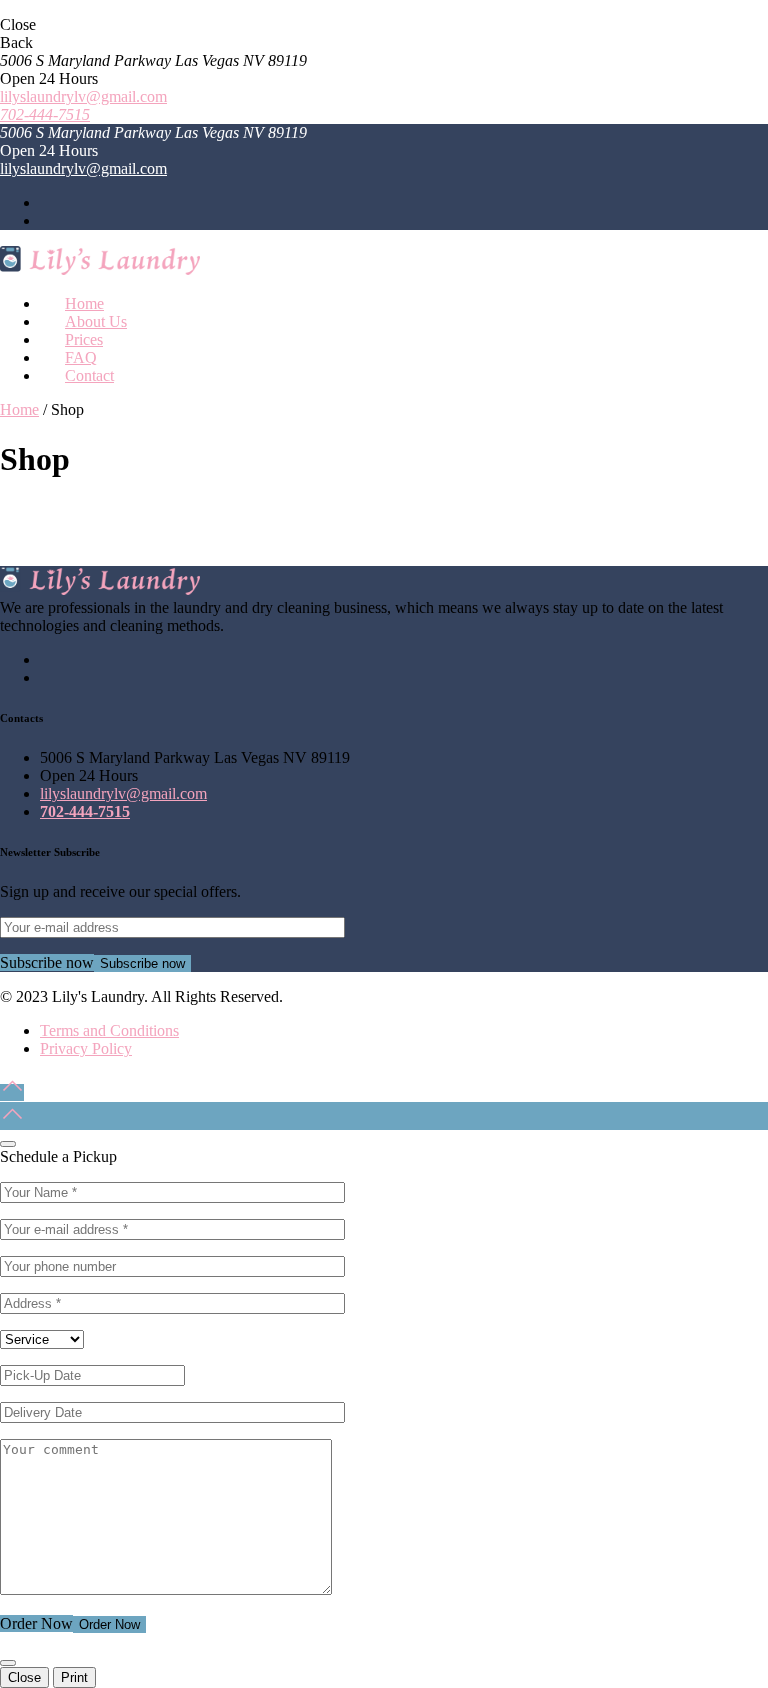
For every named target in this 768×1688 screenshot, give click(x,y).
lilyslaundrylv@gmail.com (83, 96)
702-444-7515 (45, 114)
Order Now (109, 1624)
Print (74, 1677)
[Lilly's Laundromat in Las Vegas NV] (100, 269)
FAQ (81, 357)
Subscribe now (142, 963)
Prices (84, 339)
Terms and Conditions (109, 1030)
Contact (89, 375)
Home (84, 303)
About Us (96, 321)
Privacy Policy (86, 1048)
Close (24, 1677)
